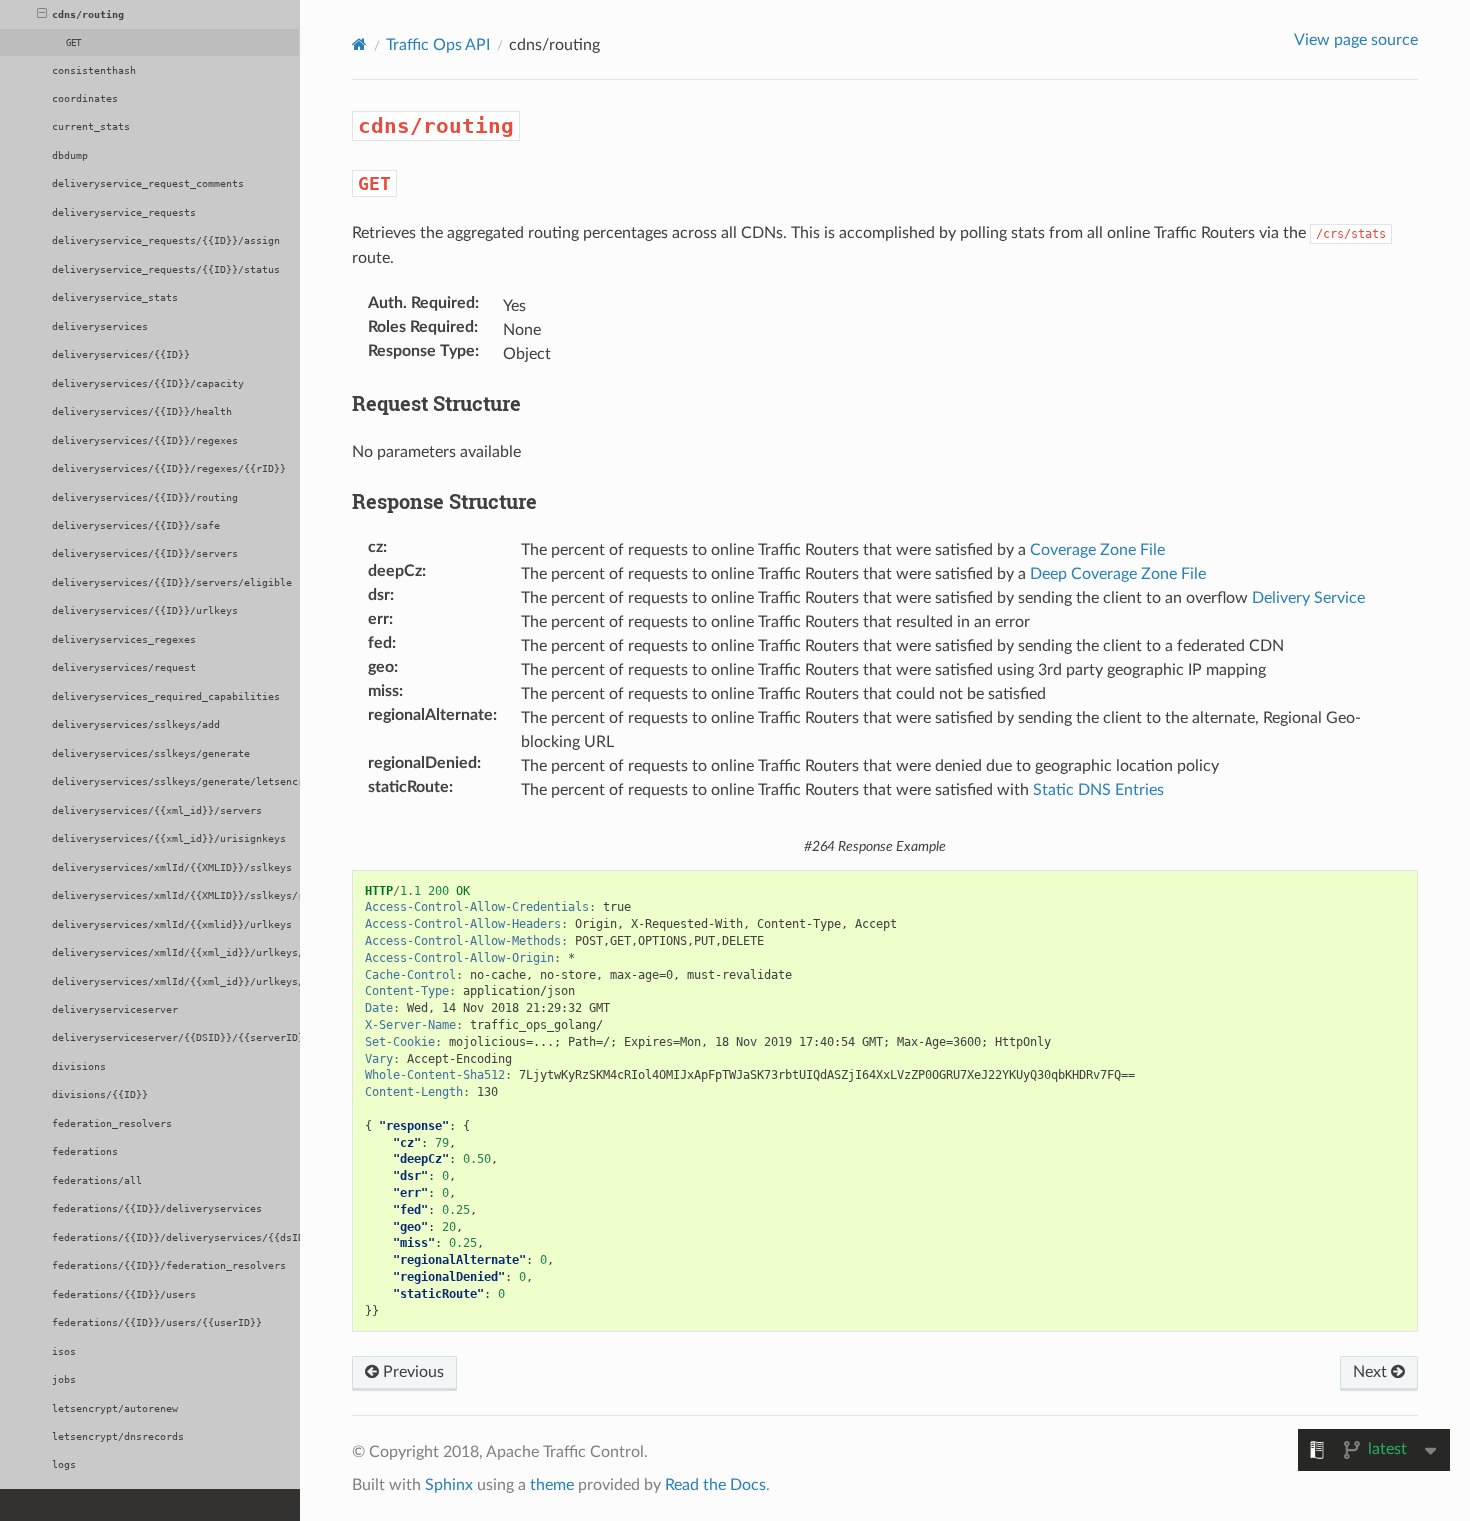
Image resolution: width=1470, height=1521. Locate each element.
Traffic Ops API (438, 45)
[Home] (359, 44)
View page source (1356, 40)
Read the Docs (715, 1485)
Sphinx (449, 1485)
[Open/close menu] (42, 15)
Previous (411, 1372)
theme (552, 1485)
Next (1372, 1372)
